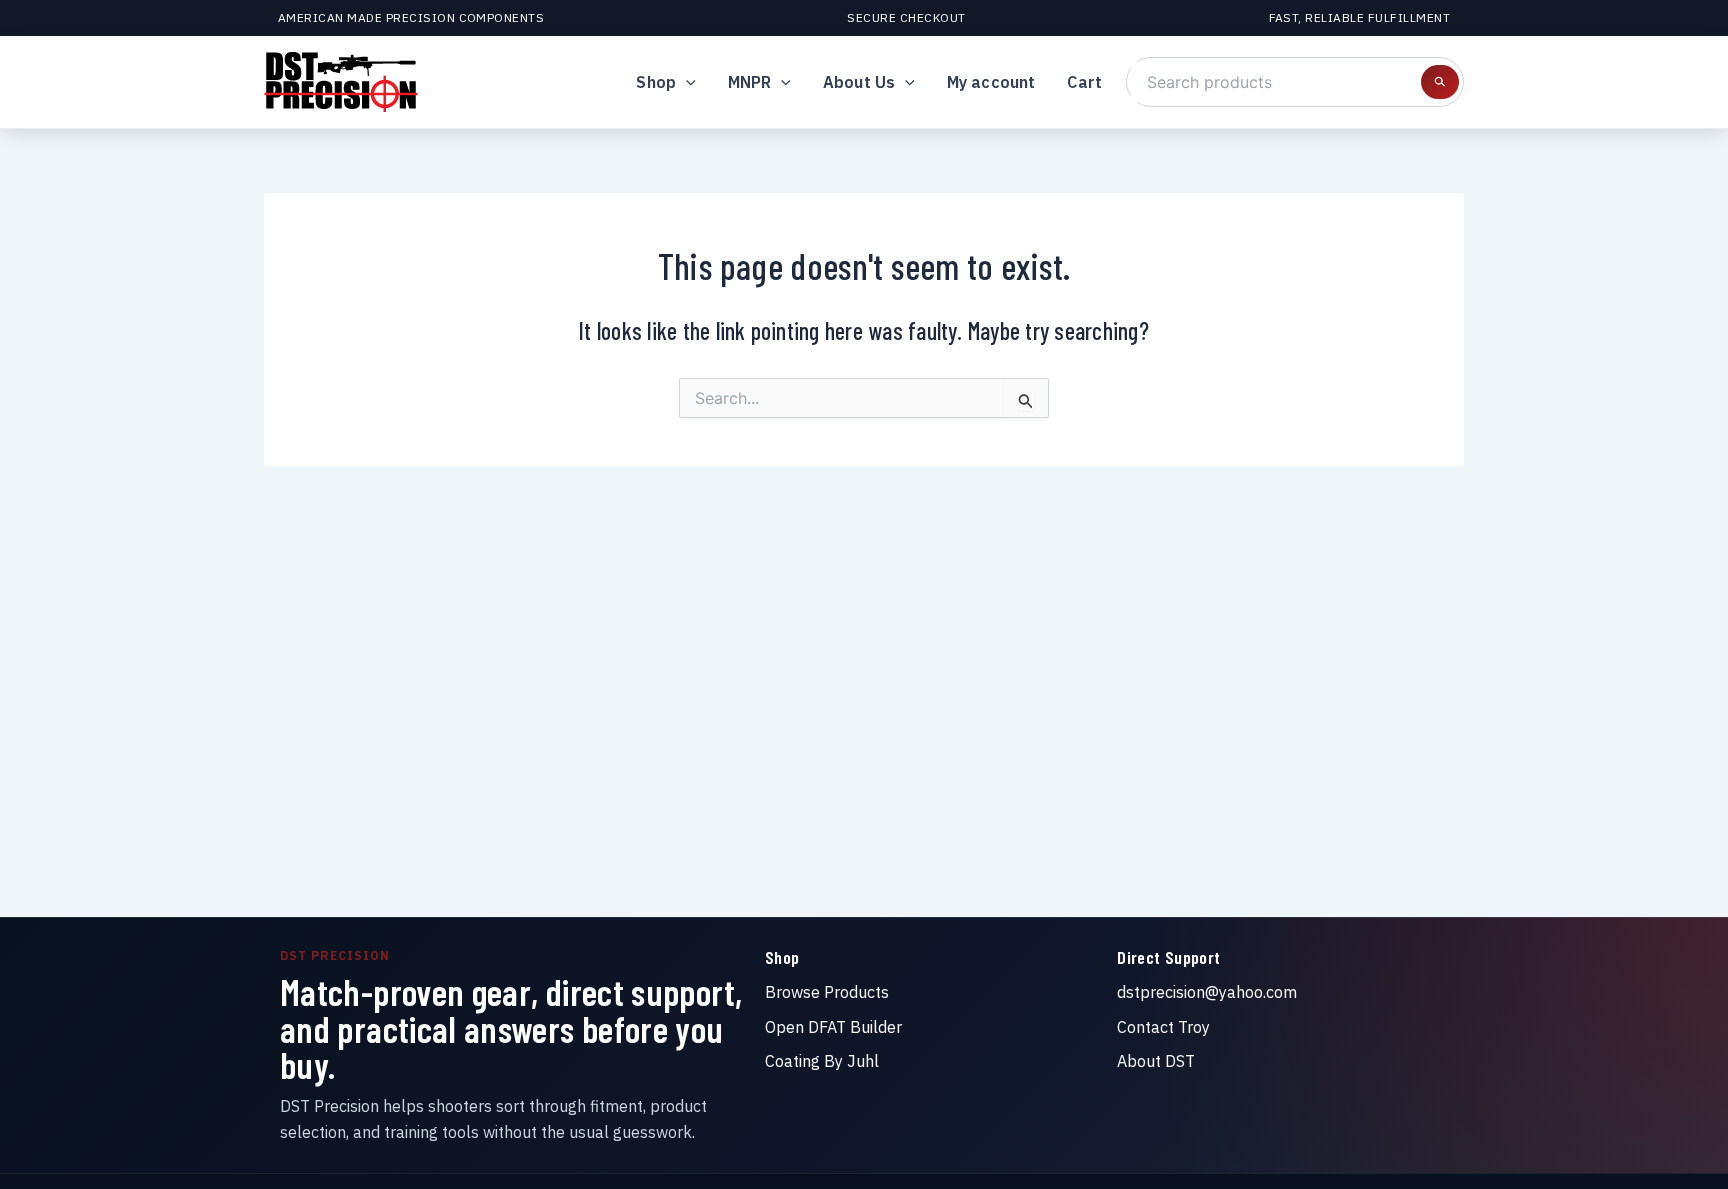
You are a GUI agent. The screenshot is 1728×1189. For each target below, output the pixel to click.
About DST (1156, 1061)
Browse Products (827, 992)
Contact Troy (1163, 1027)
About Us (859, 82)
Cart (1084, 82)
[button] (686, 82)
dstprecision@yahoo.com (1207, 992)
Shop (656, 82)
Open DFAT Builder (833, 1027)
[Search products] (1440, 82)
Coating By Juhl (822, 1061)
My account (991, 82)
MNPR (750, 82)
